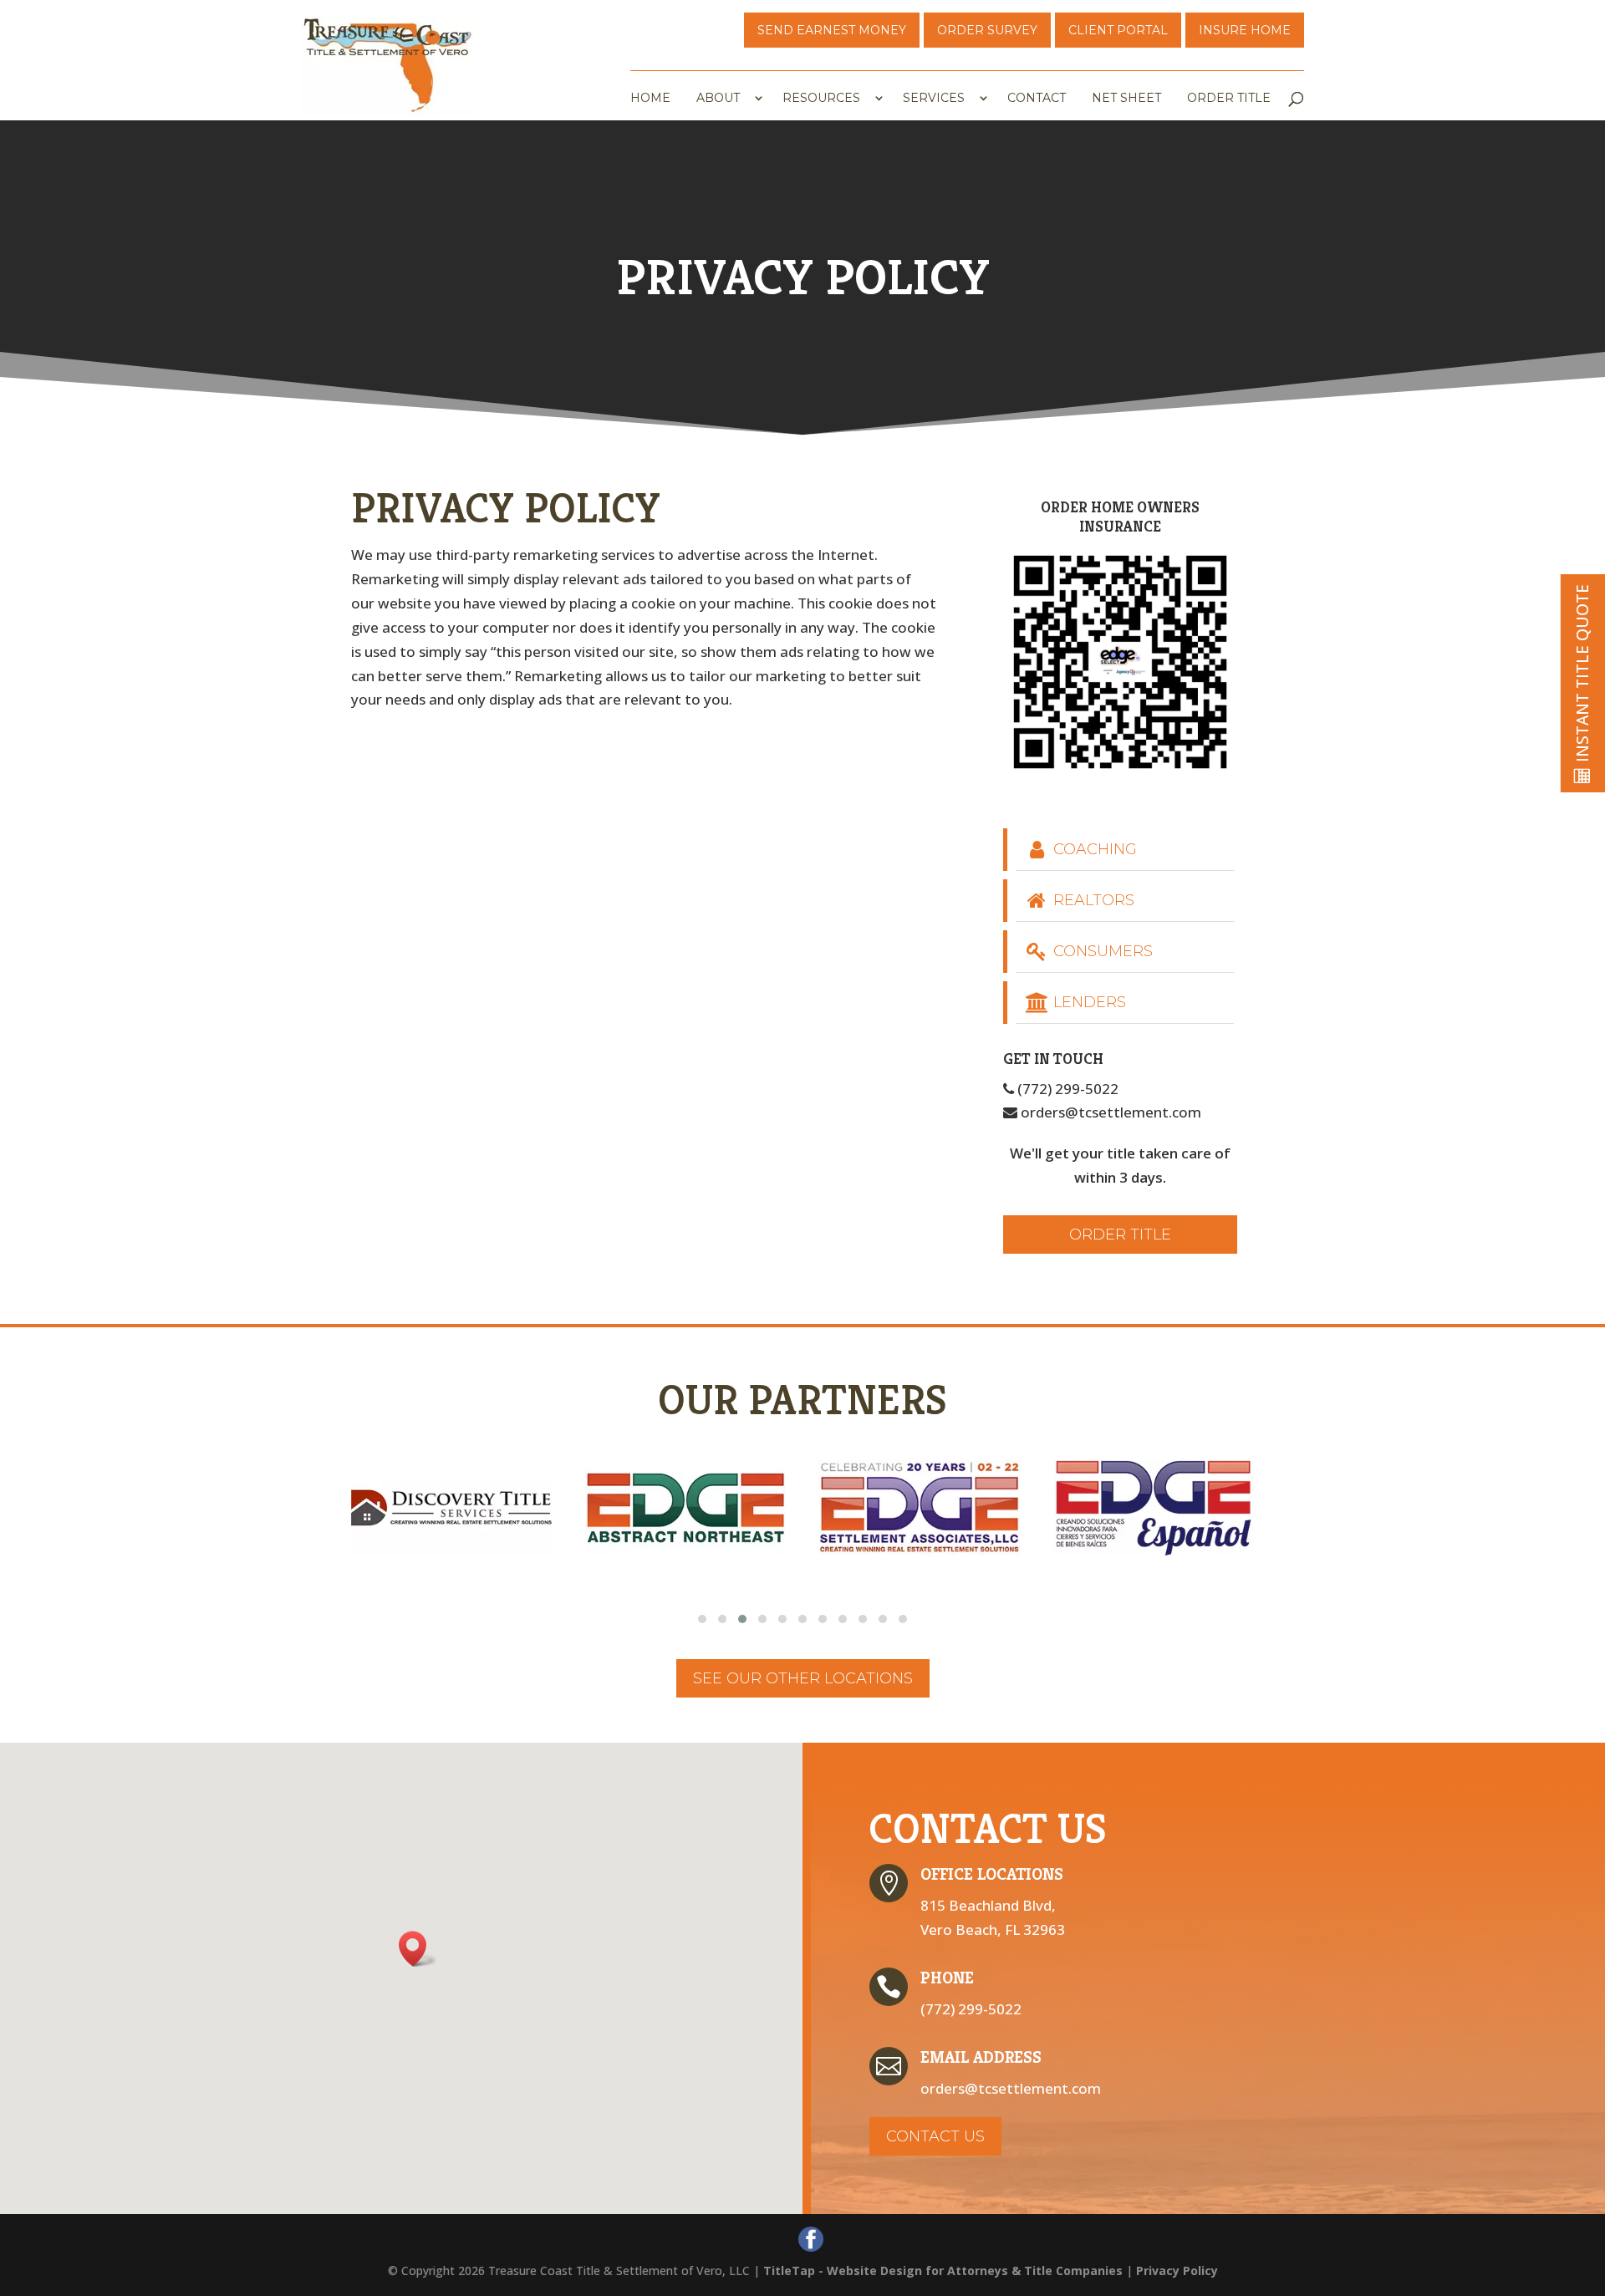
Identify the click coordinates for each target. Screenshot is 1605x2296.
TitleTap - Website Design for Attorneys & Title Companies (943, 2271)
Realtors (1092, 900)
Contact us (935, 2136)
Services (934, 99)
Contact (1037, 99)
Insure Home (1245, 30)
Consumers (1101, 951)
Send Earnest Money (832, 30)
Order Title (1229, 99)
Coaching (1093, 849)
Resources (821, 99)
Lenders (1088, 1002)
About (718, 99)
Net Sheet (1126, 99)
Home (650, 99)
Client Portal (1118, 30)
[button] (702, 1619)
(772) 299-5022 (1066, 1089)
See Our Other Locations (803, 1678)
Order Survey (987, 30)
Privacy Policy (1177, 2271)
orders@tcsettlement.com (1109, 1112)
